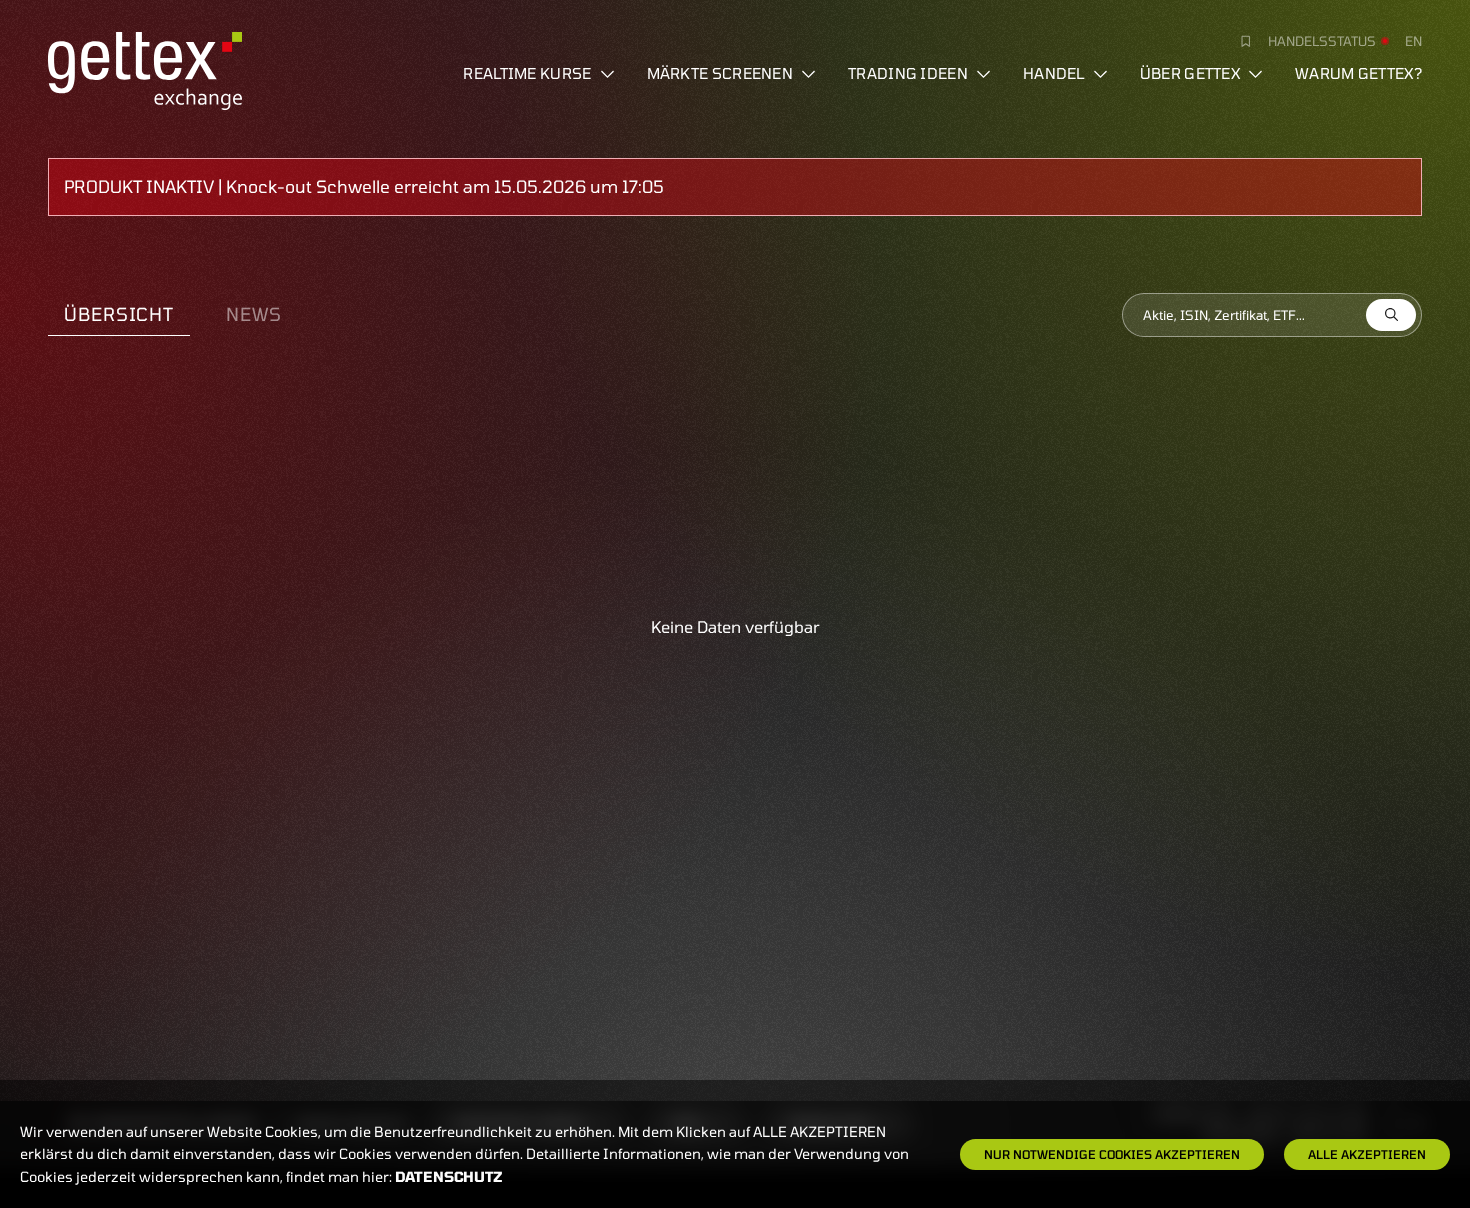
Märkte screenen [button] (720, 73)
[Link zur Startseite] (145, 68)
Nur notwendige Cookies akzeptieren (1112, 1154)
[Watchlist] (1238, 41)
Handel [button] (1054, 73)
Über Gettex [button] (1190, 73)
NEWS (254, 314)
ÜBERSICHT (119, 314)
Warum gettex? (1358, 73)
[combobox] (1272, 315)
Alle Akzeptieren (1367, 1154)
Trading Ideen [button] (908, 73)
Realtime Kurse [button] (527, 73)
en (1413, 41)
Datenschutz (449, 1176)
